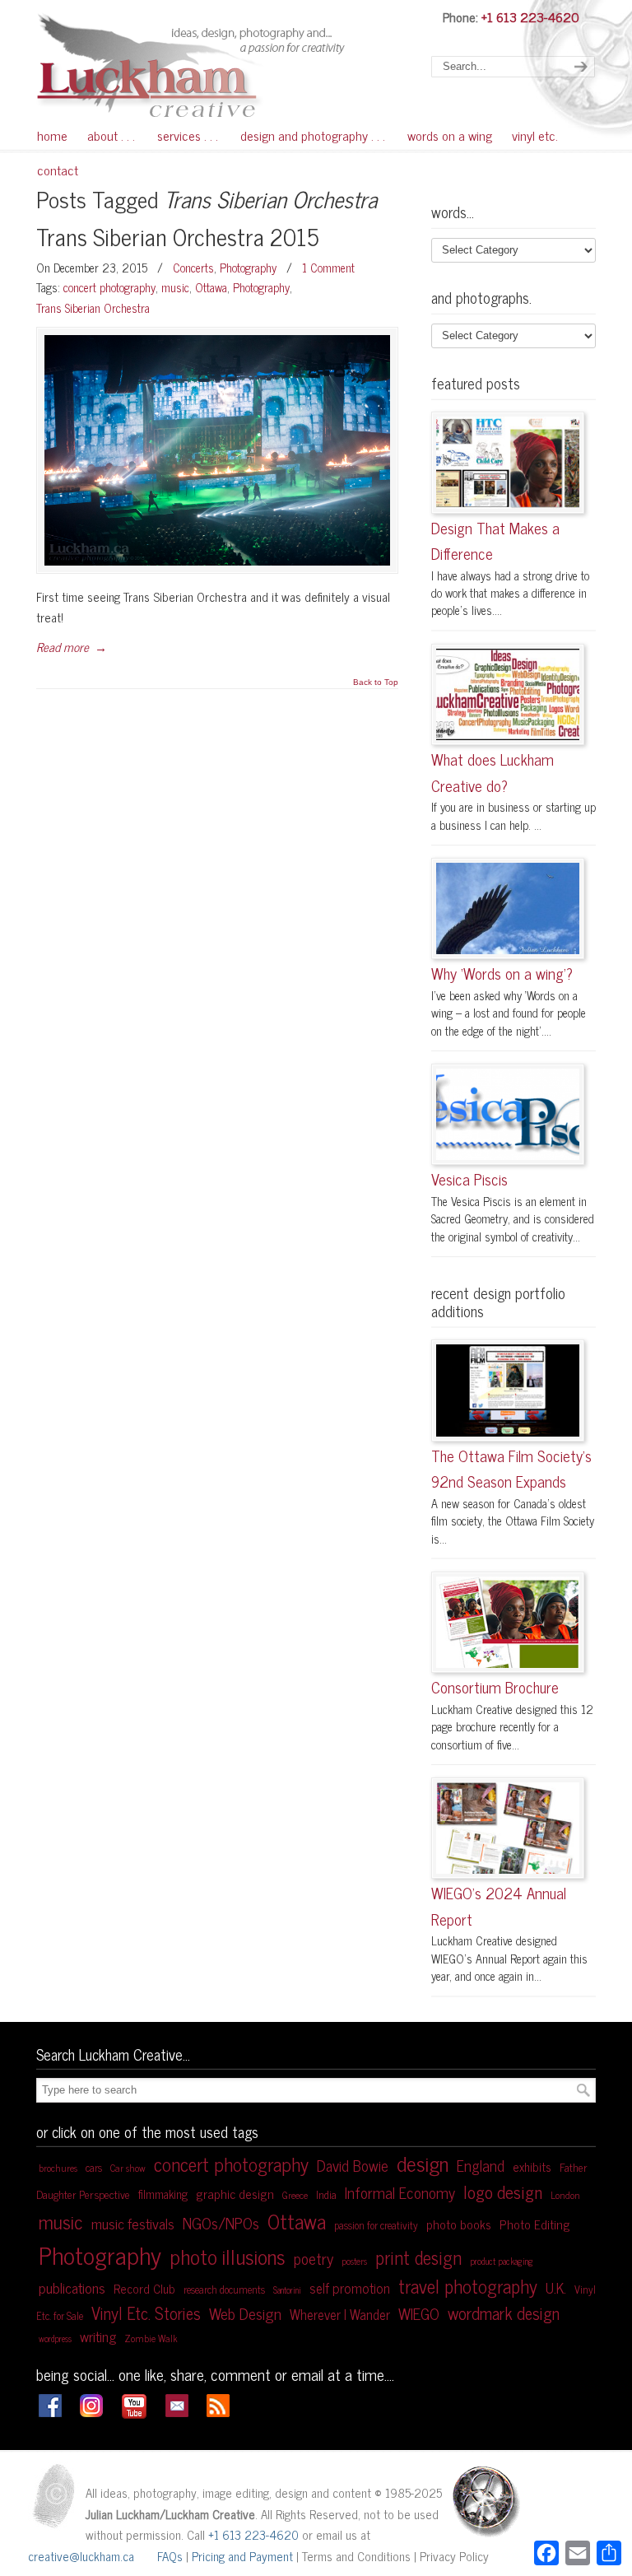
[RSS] (218, 2412)
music (175, 287)
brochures (58, 2168)
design (423, 2163)
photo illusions (228, 2256)
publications (72, 2287)
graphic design (235, 2194)
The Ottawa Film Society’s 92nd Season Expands (511, 1469)
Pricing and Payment (242, 2556)
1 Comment (328, 268)
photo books (459, 2224)
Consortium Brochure (495, 1687)
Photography (248, 268)
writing (98, 2336)
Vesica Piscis (469, 1179)
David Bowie (353, 2165)
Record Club (144, 2288)
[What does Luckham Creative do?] (508, 694)
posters (354, 2261)
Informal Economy (400, 2192)
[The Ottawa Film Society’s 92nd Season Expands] (508, 1390)
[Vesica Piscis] (508, 1114)
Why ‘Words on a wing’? (502, 973)
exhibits (532, 2166)
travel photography (468, 2286)
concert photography (109, 287)
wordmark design (504, 2313)
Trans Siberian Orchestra (93, 308)
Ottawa (211, 287)
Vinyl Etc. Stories (146, 2313)
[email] (177, 2412)
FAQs (170, 2556)
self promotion (350, 2287)
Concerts (193, 268)
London (565, 2195)
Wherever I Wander (340, 2314)
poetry (314, 2258)
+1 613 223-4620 (530, 16)
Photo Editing (535, 2224)
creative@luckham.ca (81, 2556)
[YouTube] (134, 2415)
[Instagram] (91, 2412)
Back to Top (376, 682)
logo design (503, 2191)
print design (418, 2257)
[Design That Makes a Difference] (508, 462)
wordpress (55, 2338)
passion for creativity (376, 2225)
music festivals (133, 2223)
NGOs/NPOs (221, 2222)
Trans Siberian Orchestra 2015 (178, 236)
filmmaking (163, 2194)
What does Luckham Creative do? (493, 772)
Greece (295, 2195)
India (326, 2194)
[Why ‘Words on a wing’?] (508, 908)
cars (94, 2167)
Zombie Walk (151, 2338)
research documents (224, 2289)
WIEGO (419, 2313)
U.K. (556, 2287)
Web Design (245, 2313)
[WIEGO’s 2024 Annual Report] (508, 1828)
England (481, 2165)
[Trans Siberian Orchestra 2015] (217, 450)
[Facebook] (50, 2412)
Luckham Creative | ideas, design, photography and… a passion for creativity (217, 64)
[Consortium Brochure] (508, 1622)
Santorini (287, 2290)
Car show (128, 2168)
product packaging (502, 2261)
